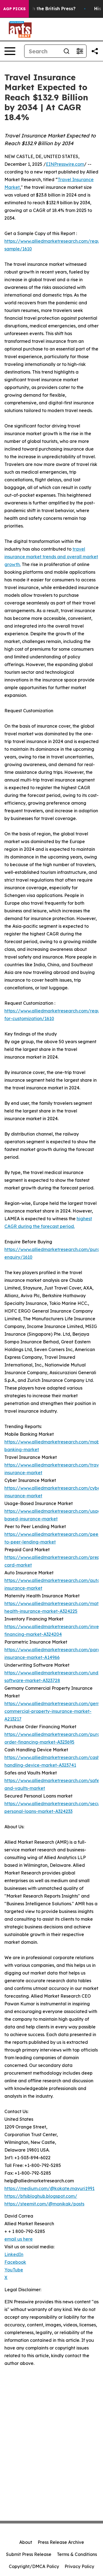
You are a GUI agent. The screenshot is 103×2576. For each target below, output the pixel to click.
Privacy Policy (79, 2566)
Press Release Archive (61, 2542)
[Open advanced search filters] (80, 51)
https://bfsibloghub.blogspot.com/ (41, 2196)
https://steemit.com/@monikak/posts (44, 2204)
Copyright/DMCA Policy (34, 2566)
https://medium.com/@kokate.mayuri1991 (49, 2188)
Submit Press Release (29, 2554)
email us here (19, 2239)
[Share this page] (95, 51)
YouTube (14, 2270)
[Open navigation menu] (10, 51)
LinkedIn (14, 2254)
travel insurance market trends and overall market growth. (51, 557)
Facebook (15, 2262)
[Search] (66, 51)
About (26, 2542)
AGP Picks (14, 9)
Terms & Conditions (77, 2554)
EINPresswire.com (65, 164)
